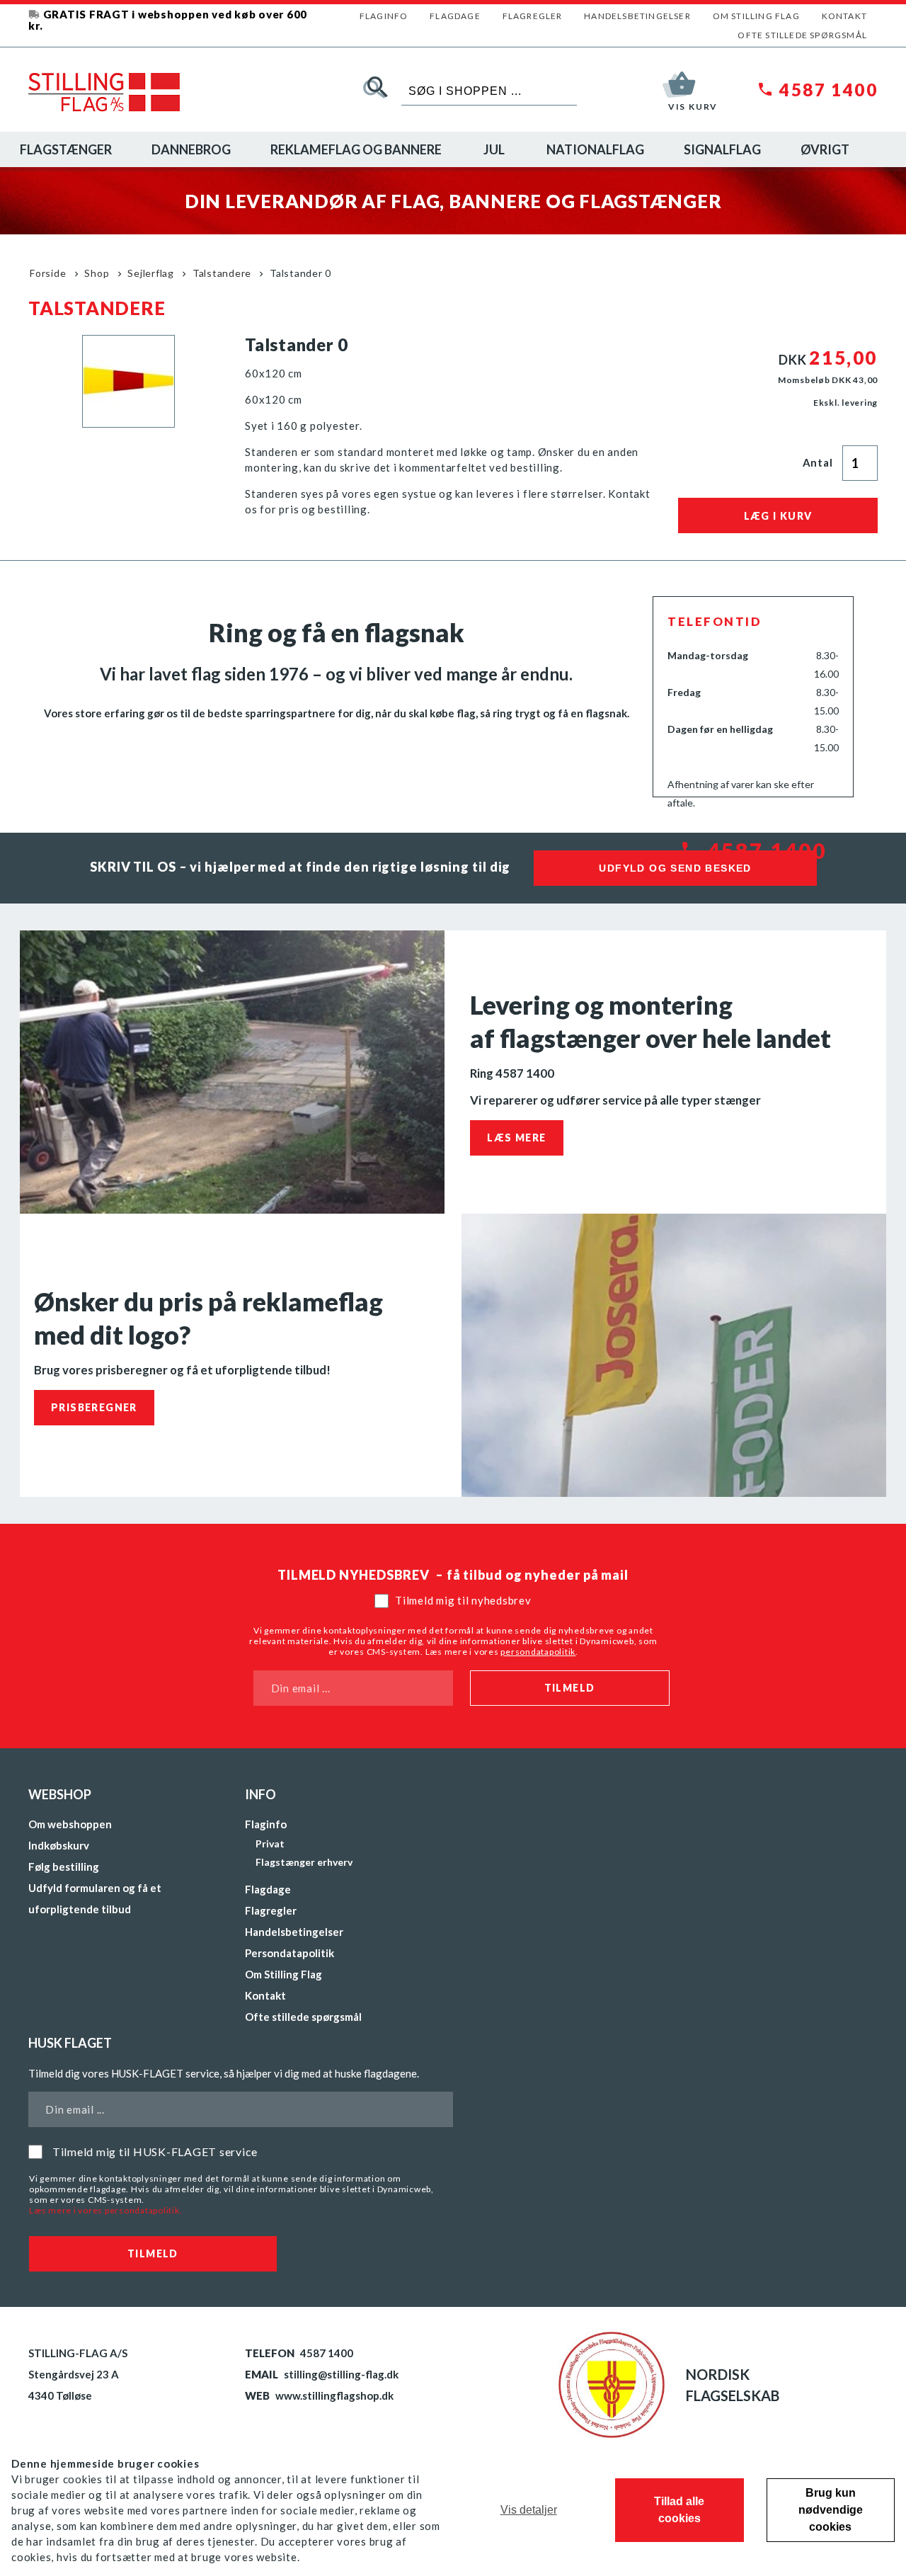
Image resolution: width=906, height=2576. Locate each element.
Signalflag (722, 149)
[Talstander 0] (128, 423)
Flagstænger (66, 149)
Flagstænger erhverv (304, 1862)
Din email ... (301, 1688)
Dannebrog (191, 149)
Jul (494, 149)
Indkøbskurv (59, 1845)
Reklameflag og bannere (356, 149)
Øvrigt (825, 149)
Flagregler (533, 16)
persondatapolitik (538, 1652)
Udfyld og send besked (675, 868)
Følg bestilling (64, 1867)
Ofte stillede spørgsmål (802, 35)
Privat (270, 1843)
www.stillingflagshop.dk (334, 2395)
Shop (97, 273)
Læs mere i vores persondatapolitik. (105, 2210)
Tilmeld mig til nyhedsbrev (463, 1600)
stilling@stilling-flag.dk (341, 2374)
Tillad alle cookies (679, 2510)
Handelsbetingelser (637, 16)
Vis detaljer (529, 2510)
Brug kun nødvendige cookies (831, 2510)
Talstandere (222, 273)
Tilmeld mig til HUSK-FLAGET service (155, 2152)
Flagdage (455, 16)
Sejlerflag (151, 273)
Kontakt (844, 16)
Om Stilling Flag (756, 16)
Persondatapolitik (289, 1953)
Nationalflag (595, 149)
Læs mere (516, 1138)
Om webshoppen (70, 1824)
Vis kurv (693, 107)
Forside (48, 273)
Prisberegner (94, 1407)
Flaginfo (384, 16)
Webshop (60, 1794)
